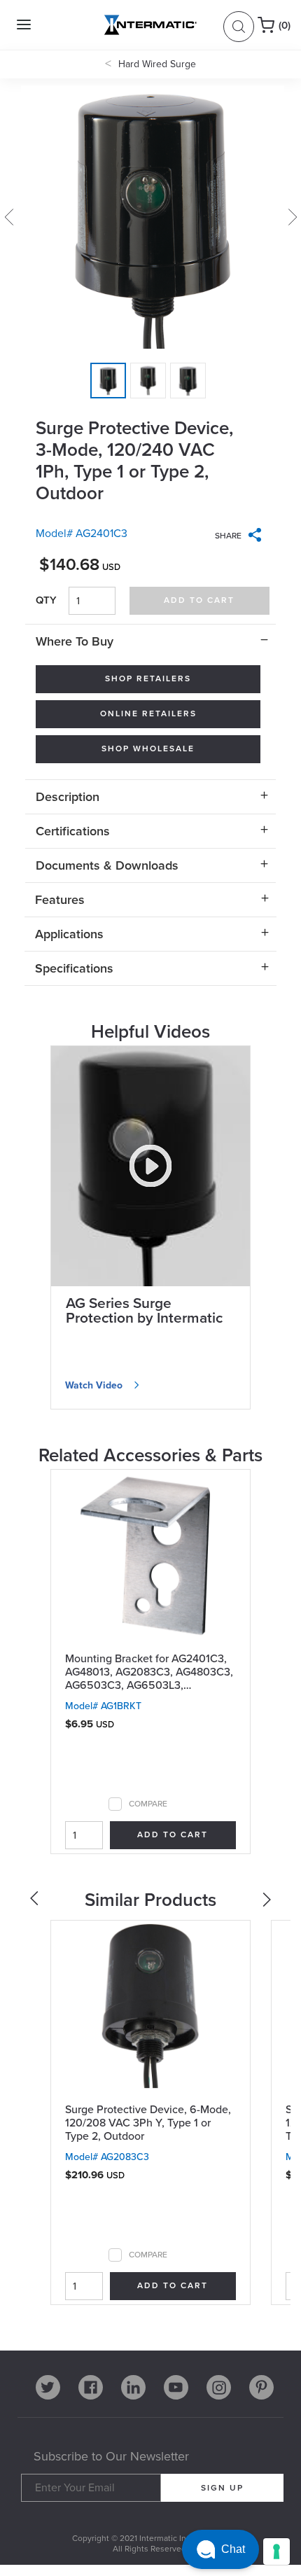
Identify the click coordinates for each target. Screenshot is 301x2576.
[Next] (268, 1903)
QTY (46, 600)
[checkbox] (115, 1804)
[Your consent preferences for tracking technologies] (276, 2551)
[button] (220, 2549)
